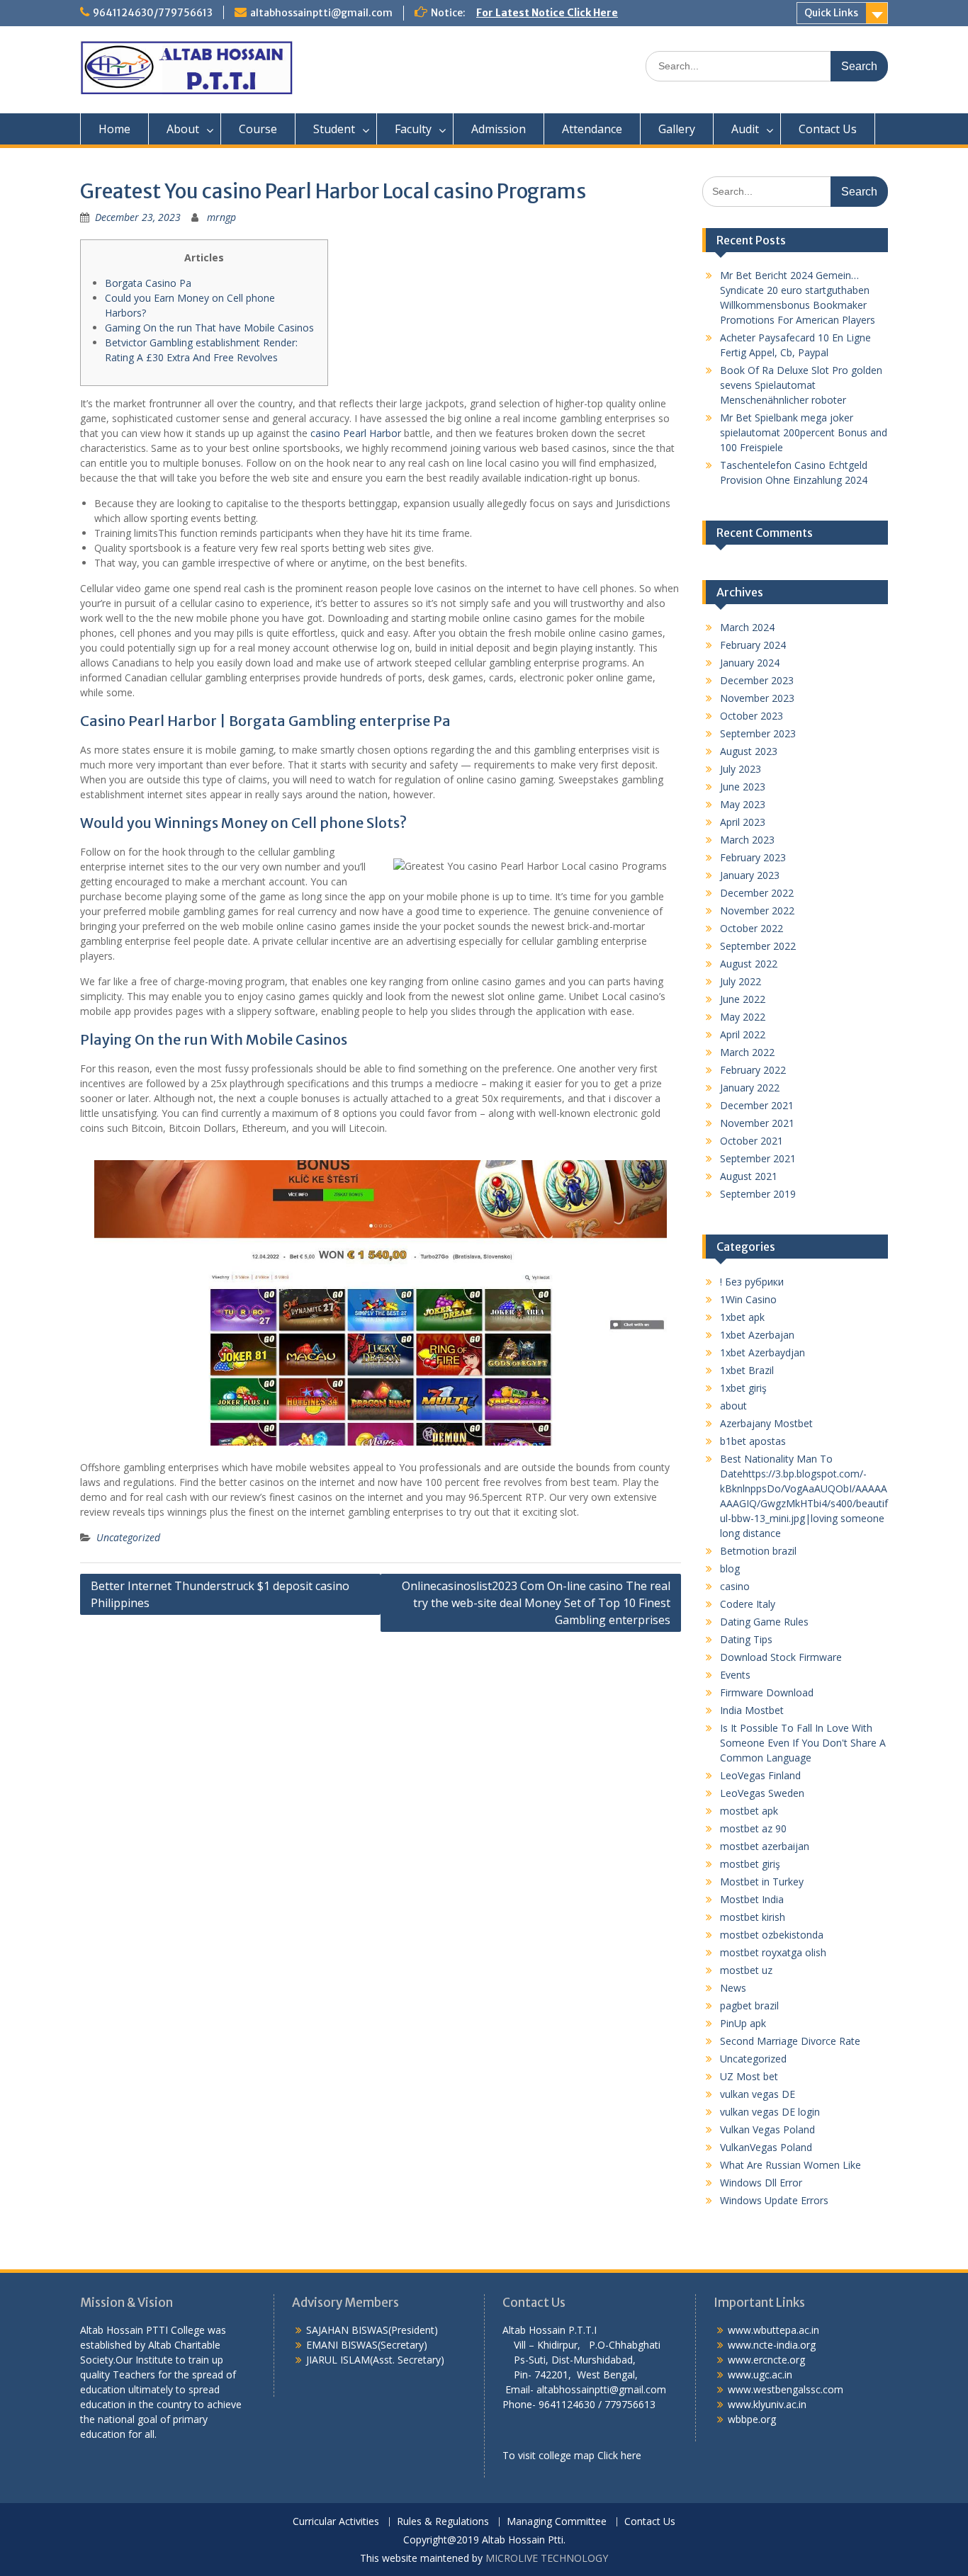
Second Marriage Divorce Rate (790, 2041)
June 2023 (743, 787)
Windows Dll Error (761, 2183)
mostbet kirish (753, 1917)
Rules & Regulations (443, 2522)
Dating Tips (746, 1639)
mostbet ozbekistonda (772, 1935)
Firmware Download (767, 1692)
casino (735, 1586)
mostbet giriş (750, 1864)
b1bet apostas (753, 1441)
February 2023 (753, 857)
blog (730, 1568)
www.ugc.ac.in (760, 2374)
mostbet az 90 (753, 1828)
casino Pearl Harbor (356, 433)
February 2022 (753, 1070)
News (733, 1988)
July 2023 (741, 769)
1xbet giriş (743, 1388)
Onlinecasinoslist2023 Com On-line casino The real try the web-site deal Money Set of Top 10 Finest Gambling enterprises (536, 1603)
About (183, 129)
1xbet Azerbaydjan (762, 1352)
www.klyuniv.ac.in (767, 2404)
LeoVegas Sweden (762, 1793)
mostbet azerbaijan (765, 1846)
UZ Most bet (749, 2076)
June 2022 (743, 999)
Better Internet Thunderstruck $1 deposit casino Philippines (220, 1594)
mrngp (221, 217)
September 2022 (758, 946)
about (733, 1406)
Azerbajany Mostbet (766, 1423)
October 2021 (752, 1141)
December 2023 (757, 680)
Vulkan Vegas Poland (767, 2129)
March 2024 (747, 627)
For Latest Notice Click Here (547, 13)
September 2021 (758, 1158)
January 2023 (750, 875)
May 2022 (743, 1017)
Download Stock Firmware (781, 1657)
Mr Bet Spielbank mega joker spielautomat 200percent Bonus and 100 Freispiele (804, 432)
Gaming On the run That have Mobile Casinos (209, 328)
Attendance (592, 129)
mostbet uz (746, 1970)
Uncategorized (128, 1537)
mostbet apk (749, 1811)
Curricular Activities (336, 2522)
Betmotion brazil (758, 1551)
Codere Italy (748, 1604)
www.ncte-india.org (772, 2345)
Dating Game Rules (764, 1622)
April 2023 (743, 822)
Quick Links (831, 13)
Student (334, 129)
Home (114, 129)
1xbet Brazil (747, 1370)
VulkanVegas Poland (766, 2147)
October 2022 (752, 928)
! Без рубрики (752, 1282)
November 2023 (757, 698)
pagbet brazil (749, 2005)
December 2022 (757, 893)
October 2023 (752, 716)
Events (735, 1675)
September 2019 (758, 1194)
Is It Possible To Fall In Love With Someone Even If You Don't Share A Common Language (803, 1743)
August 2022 (749, 964)
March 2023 (747, 840)
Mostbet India (752, 1899)
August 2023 (749, 751)
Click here (619, 2455)
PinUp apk (743, 2023)
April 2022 (743, 1034)
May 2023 (743, 804)
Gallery (677, 129)
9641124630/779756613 (153, 13)
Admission (499, 129)
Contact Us (828, 129)
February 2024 (753, 645)
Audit (745, 129)
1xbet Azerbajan (757, 1335)
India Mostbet (752, 1710)
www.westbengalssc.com (786, 2389)
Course (258, 129)
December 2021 (757, 1105)
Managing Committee (557, 2522)
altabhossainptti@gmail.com (321, 13)
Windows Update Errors (774, 2200)
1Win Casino (748, 1299)
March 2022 (747, 1052)
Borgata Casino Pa (148, 283)
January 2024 (750, 663)
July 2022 (741, 981)
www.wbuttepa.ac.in (773, 2330)
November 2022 (757, 910)
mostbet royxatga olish (773, 1952)
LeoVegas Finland (760, 1775)
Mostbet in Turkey (762, 1882)
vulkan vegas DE (758, 2094)
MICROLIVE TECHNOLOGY (547, 2558)
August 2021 (749, 1176)
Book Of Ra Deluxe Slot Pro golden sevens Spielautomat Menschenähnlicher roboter (801, 385)
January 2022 (750, 1088)
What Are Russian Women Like (790, 2165)
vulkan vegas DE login (770, 2112)
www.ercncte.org (766, 2360)
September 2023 (758, 733)
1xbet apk (742, 1317)
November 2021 (757, 1123)
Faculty (413, 129)
